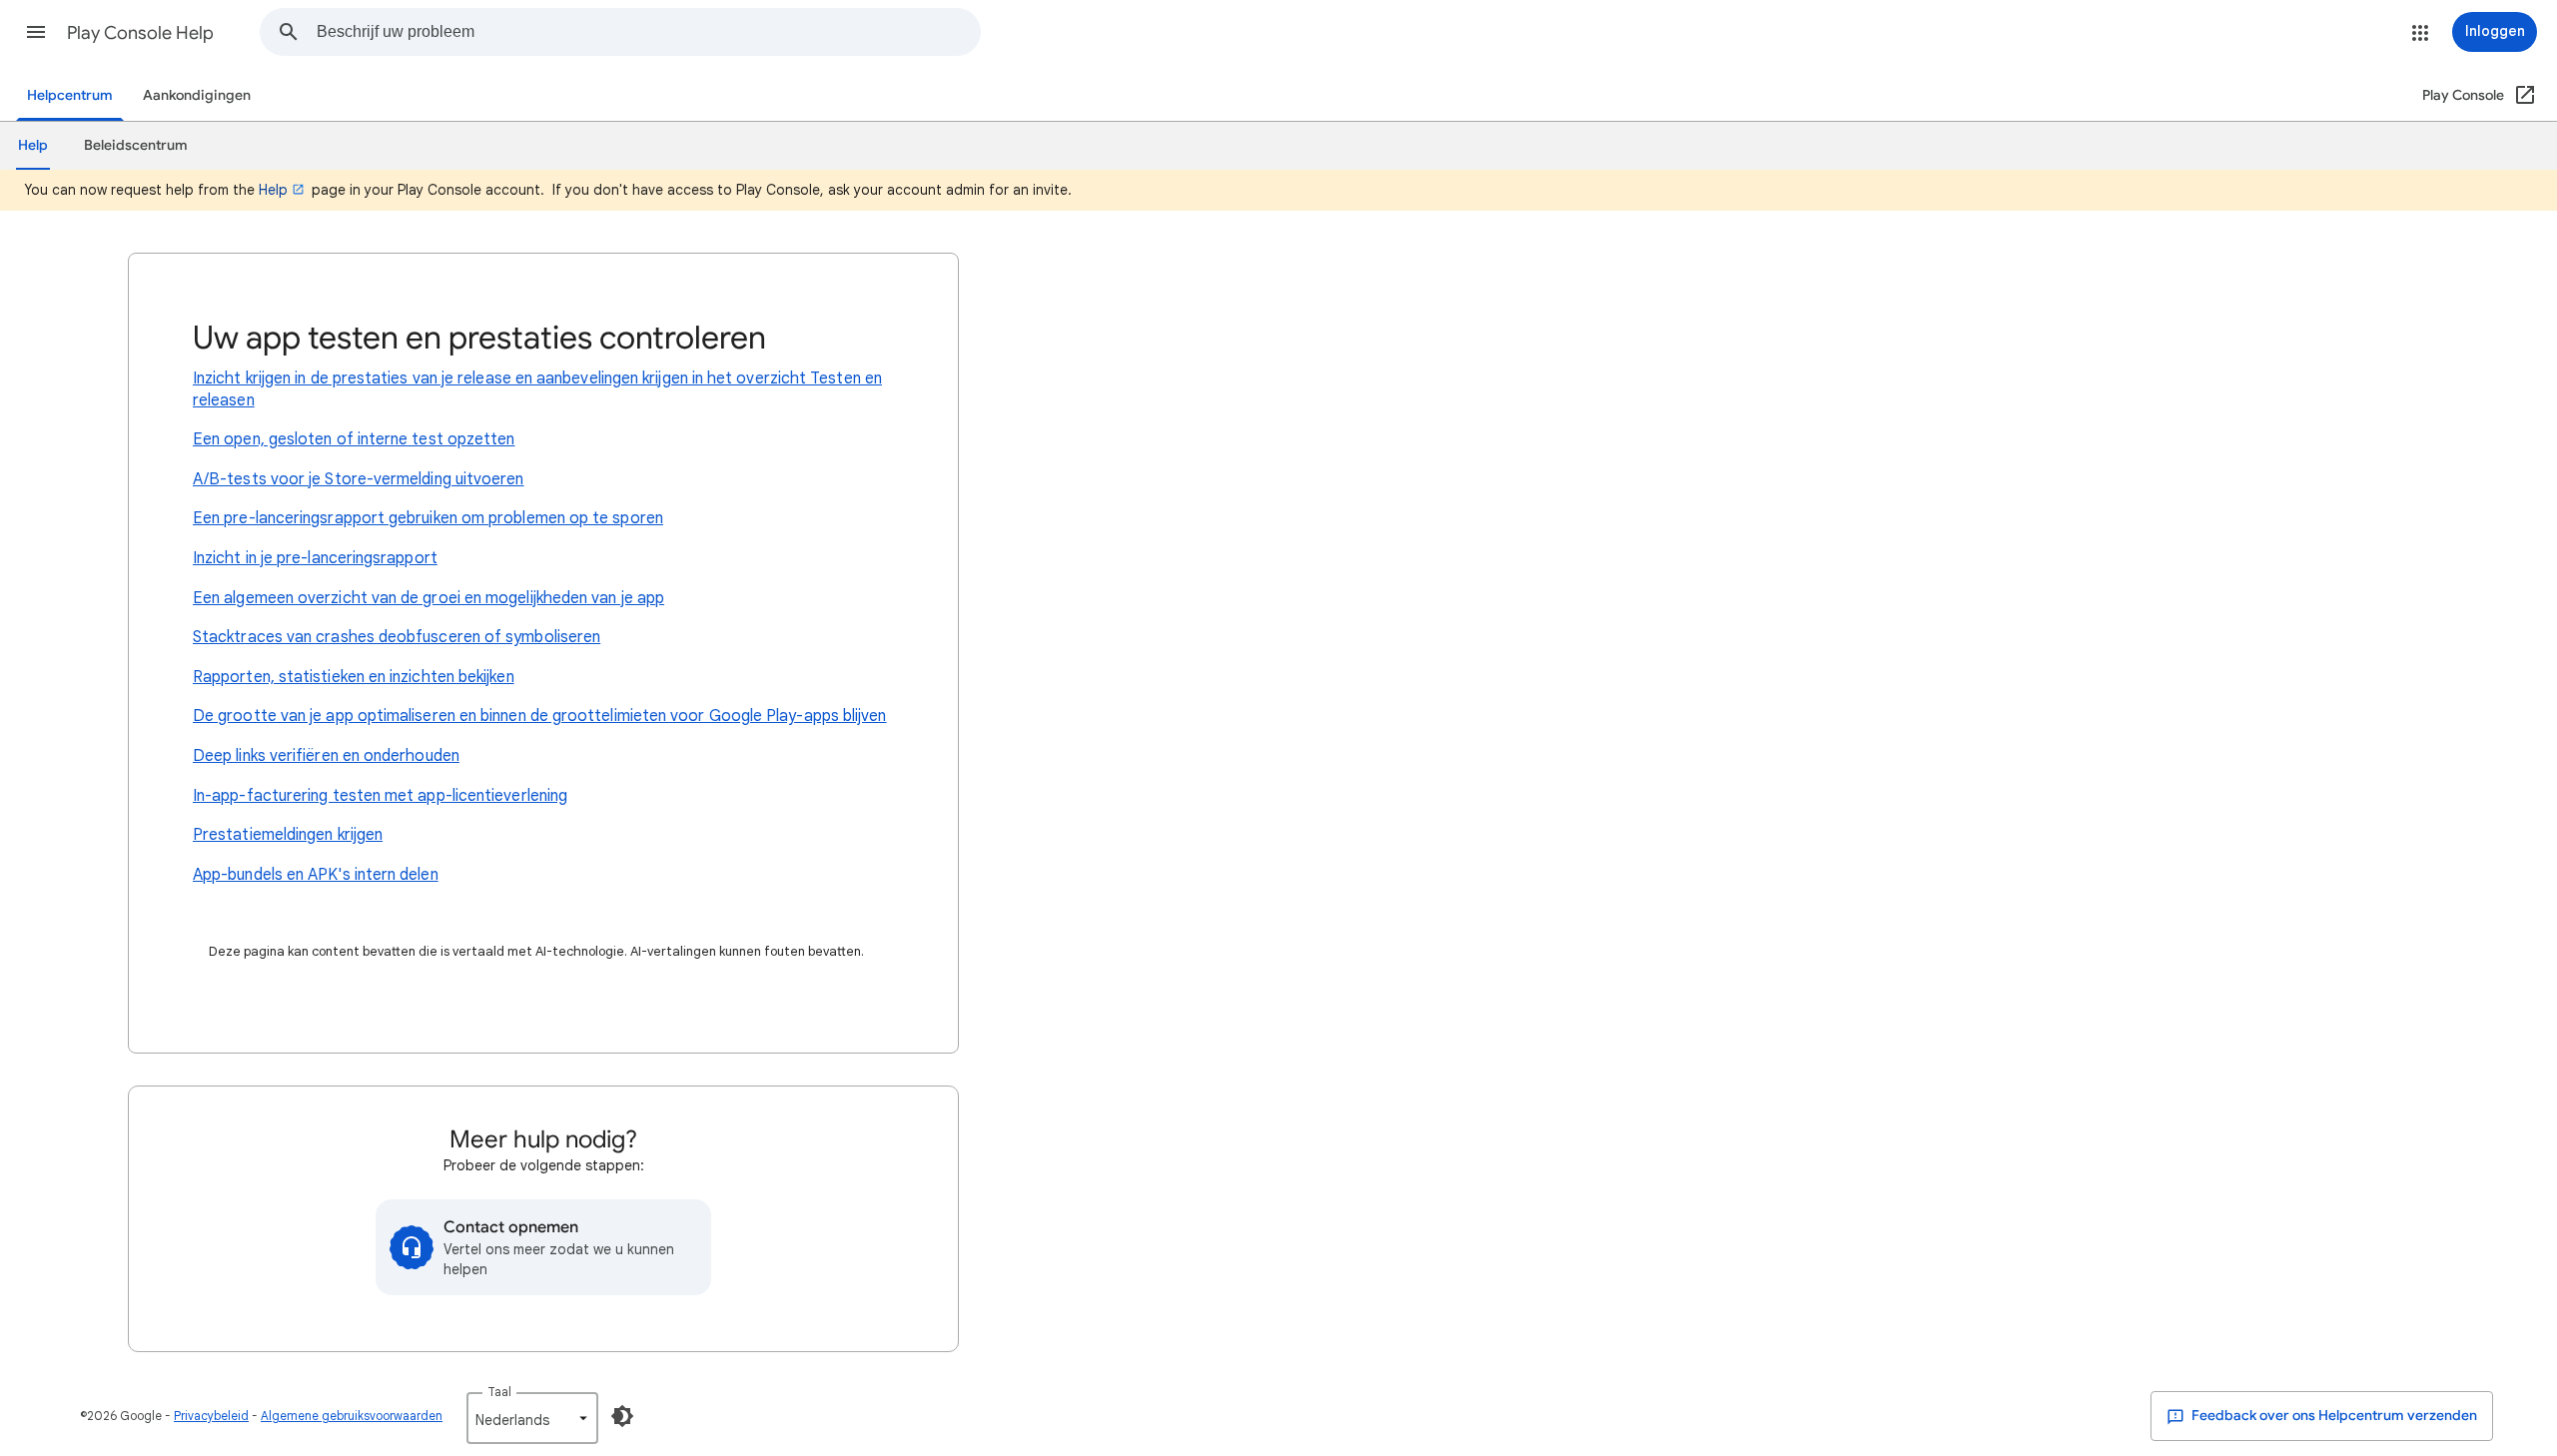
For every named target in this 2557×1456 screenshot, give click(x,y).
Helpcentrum (70, 95)
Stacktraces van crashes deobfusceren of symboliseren (397, 637)
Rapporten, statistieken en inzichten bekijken (354, 677)
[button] (36, 32)
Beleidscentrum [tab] (136, 145)
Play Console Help (140, 33)
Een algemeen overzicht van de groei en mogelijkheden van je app (428, 598)
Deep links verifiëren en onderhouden (326, 756)
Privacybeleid (211, 1416)
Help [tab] (33, 145)
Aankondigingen (197, 95)
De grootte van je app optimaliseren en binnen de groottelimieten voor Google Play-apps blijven (540, 716)
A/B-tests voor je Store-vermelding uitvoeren (359, 479)
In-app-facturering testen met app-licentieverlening (380, 796)
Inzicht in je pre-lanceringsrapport (315, 558)
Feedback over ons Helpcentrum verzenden (2333, 1416)
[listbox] (532, 1418)
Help (273, 190)
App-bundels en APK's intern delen (316, 875)
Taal (499, 1392)
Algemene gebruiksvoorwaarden (352, 1416)
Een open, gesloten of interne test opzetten (354, 439)
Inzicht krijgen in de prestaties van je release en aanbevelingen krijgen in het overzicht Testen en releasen (537, 389)
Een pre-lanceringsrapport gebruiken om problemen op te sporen (428, 518)
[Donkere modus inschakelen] (622, 1416)
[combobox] (648, 32)
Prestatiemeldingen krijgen (288, 835)
